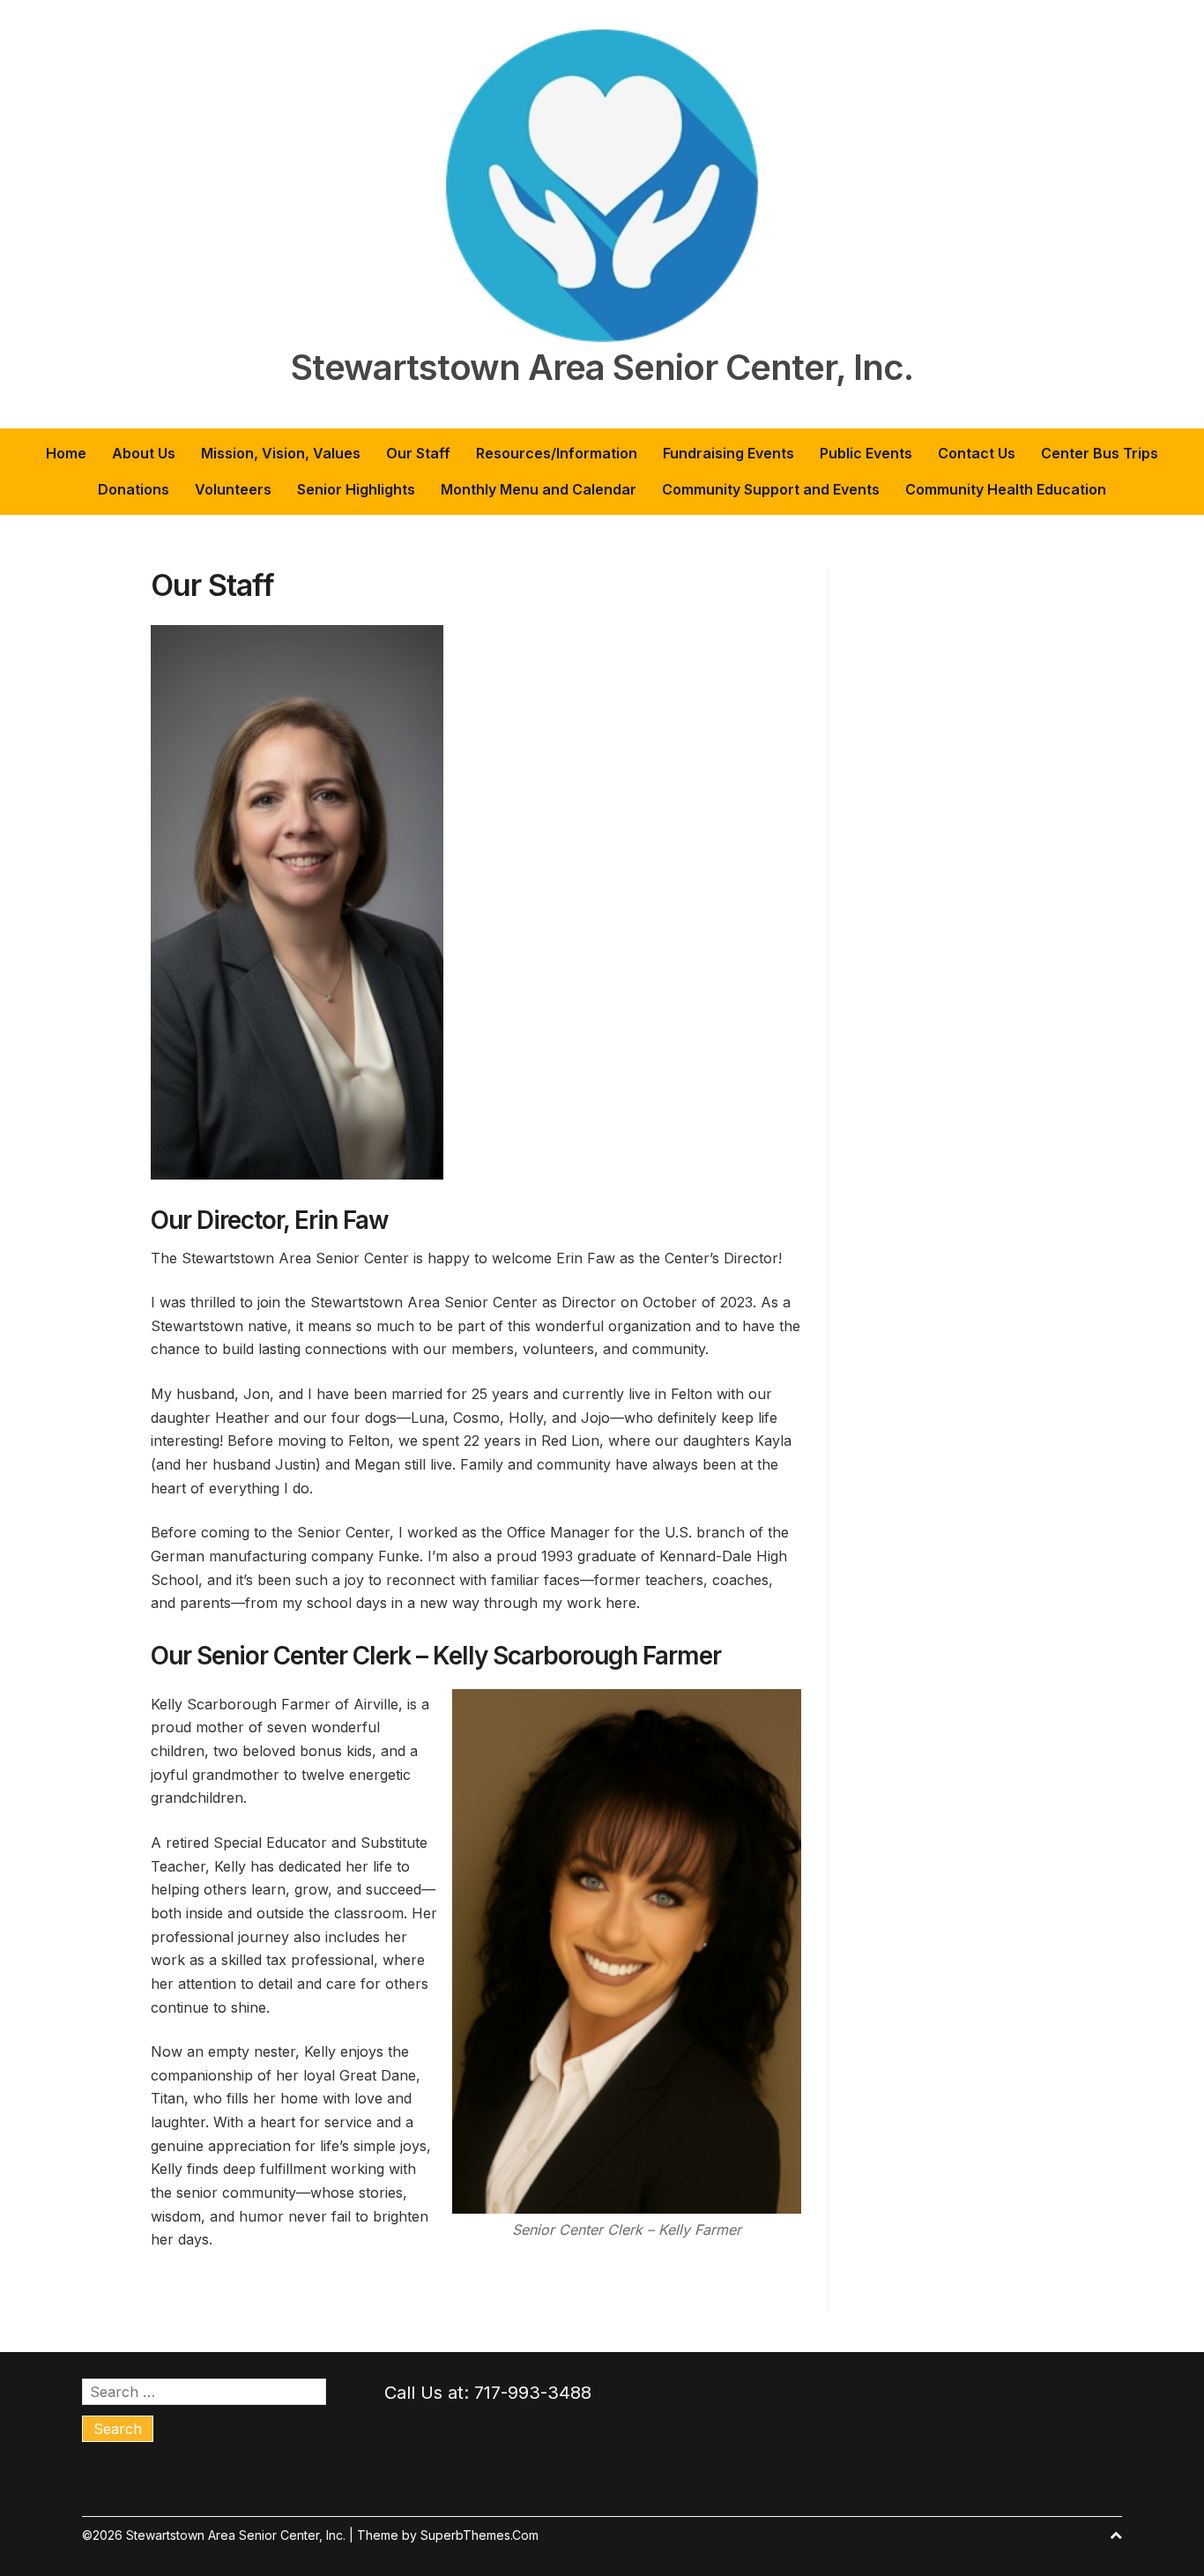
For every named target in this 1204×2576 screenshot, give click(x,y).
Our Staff (418, 453)
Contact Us (977, 453)
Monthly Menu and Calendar (539, 489)
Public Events (866, 453)
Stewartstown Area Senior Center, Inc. (602, 368)
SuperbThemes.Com (479, 2535)
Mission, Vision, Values (281, 453)
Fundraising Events (728, 453)
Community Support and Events (771, 489)
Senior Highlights (356, 489)
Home (66, 453)
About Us (144, 453)
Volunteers (233, 489)
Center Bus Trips (1100, 453)
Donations (134, 489)
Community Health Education (1006, 489)
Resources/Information (557, 453)
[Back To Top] (1116, 2535)
